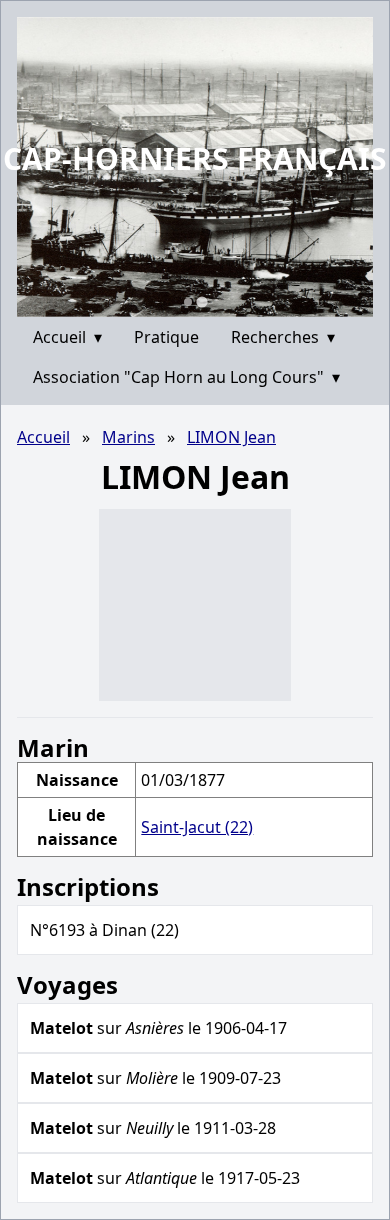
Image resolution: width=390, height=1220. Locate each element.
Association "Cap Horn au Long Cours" (186, 377)
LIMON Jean (231, 437)
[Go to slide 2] (201, 301)
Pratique (166, 337)
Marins (128, 437)
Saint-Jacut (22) (197, 827)
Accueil (67, 337)
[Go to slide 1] (188, 302)
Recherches (283, 337)
